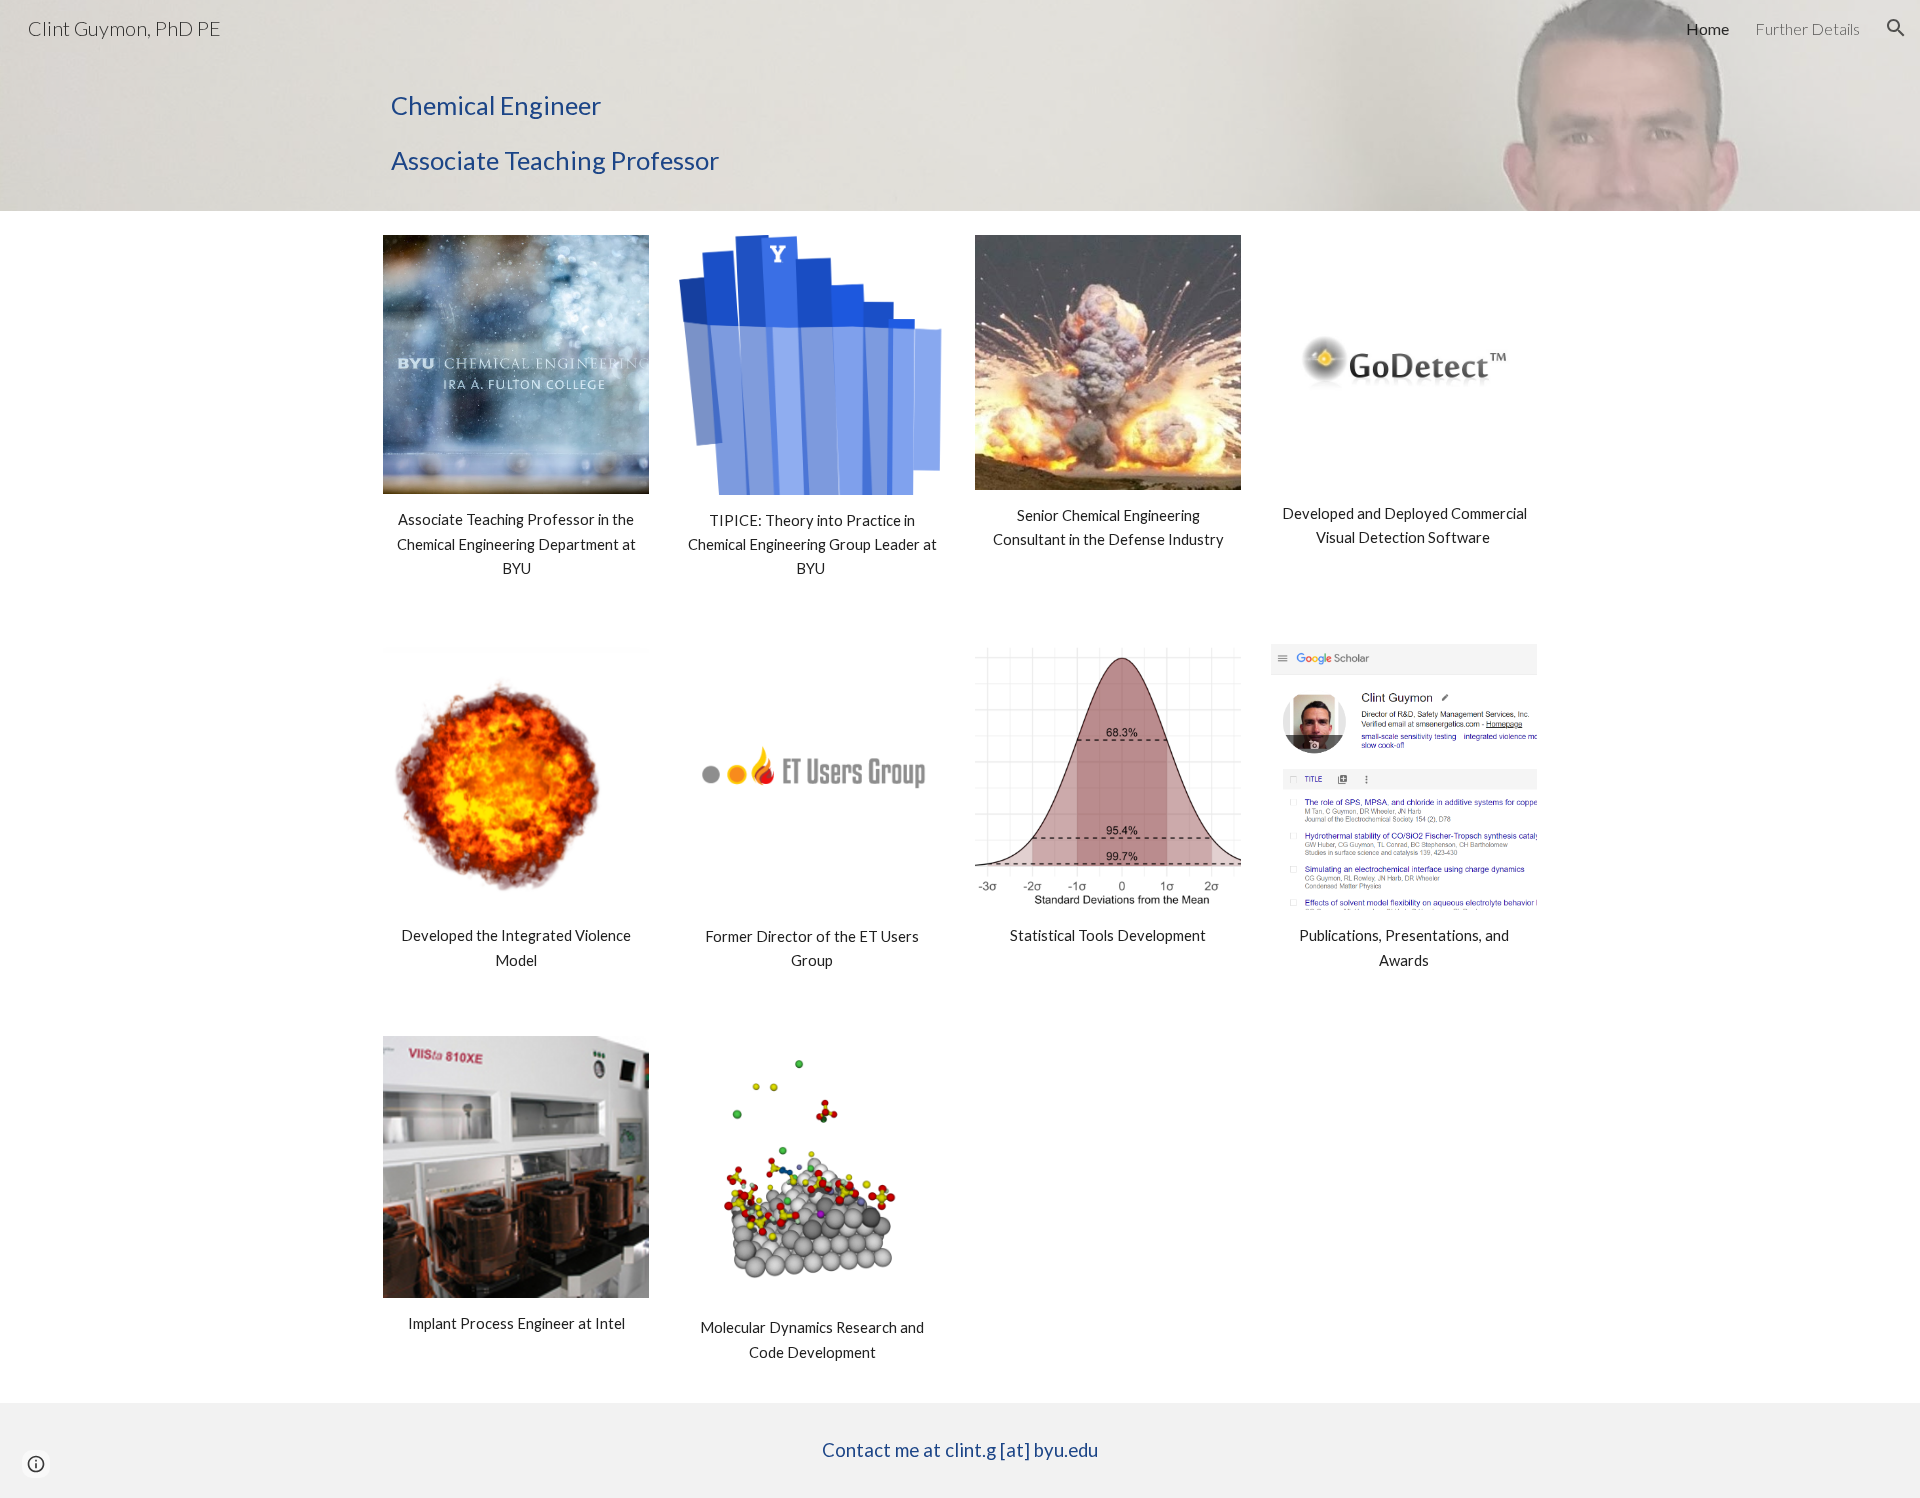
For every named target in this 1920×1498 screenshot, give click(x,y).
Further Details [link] (1807, 28)
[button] (1896, 28)
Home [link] (1707, 28)
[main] (713, 133)
